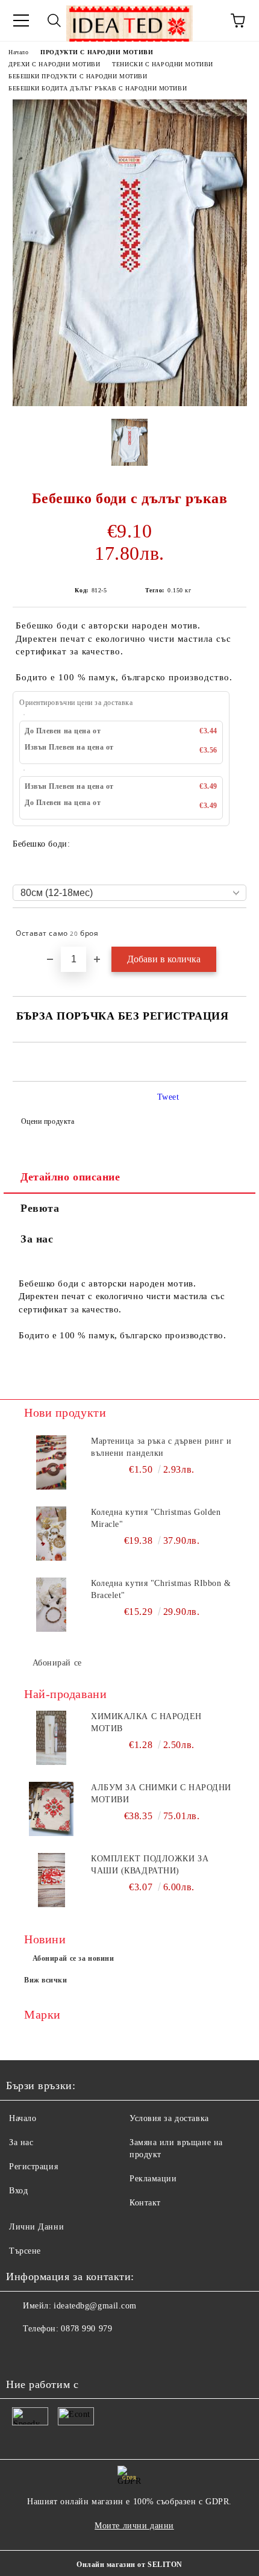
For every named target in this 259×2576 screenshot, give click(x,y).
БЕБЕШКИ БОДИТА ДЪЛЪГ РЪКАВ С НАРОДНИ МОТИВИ (98, 88)
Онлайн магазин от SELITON (129, 2565)
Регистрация (33, 2167)
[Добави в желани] (229, 928)
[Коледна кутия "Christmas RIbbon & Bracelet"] (51, 1605)
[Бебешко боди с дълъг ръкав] (130, 403)
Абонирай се (57, 1663)
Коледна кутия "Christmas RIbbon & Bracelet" (161, 1589)
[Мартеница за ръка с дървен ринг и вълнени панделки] (51, 1462)
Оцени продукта (48, 1121)
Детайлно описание (70, 1177)
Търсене (25, 2251)
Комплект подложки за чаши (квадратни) (150, 1865)
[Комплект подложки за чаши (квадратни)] (51, 1880)
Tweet (168, 1097)
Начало (18, 52)
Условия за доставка (169, 2118)
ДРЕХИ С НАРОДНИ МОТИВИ (54, 64)
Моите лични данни (134, 2526)
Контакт (145, 2203)
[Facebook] (22, 2353)
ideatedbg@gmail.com (95, 2306)
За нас (37, 1239)
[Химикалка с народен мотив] (51, 1738)
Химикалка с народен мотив (146, 1722)
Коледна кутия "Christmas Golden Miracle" (156, 1518)
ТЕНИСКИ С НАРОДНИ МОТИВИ (162, 64)
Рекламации (153, 2179)
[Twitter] (48, 2353)
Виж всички (46, 1980)
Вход (18, 2191)
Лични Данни (36, 2227)
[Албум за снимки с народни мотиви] (51, 1809)
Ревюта (40, 1208)
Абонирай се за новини (73, 1958)
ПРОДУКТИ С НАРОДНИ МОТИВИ (97, 52)
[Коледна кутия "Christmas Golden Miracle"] (51, 1534)
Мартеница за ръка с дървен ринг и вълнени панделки (161, 1447)
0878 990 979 (86, 2329)
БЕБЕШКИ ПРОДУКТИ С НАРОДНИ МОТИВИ (78, 76)
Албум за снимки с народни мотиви (161, 1794)
